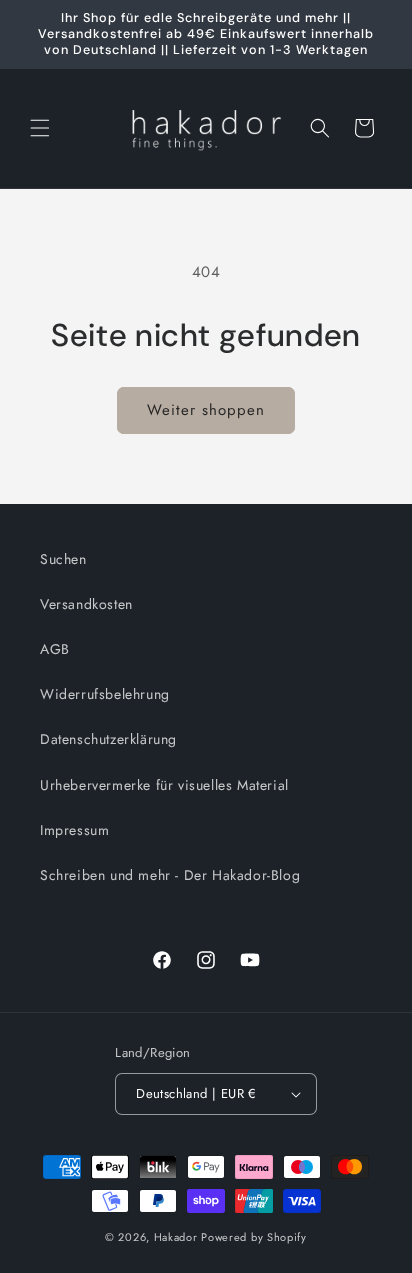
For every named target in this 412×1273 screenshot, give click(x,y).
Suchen (63, 559)
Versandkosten (86, 604)
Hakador (176, 1237)
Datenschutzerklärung (108, 739)
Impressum (74, 830)
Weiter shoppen (206, 410)
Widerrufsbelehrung (105, 694)
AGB (55, 649)
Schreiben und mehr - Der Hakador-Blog (170, 875)
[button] (40, 128)
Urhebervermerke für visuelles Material (164, 785)
